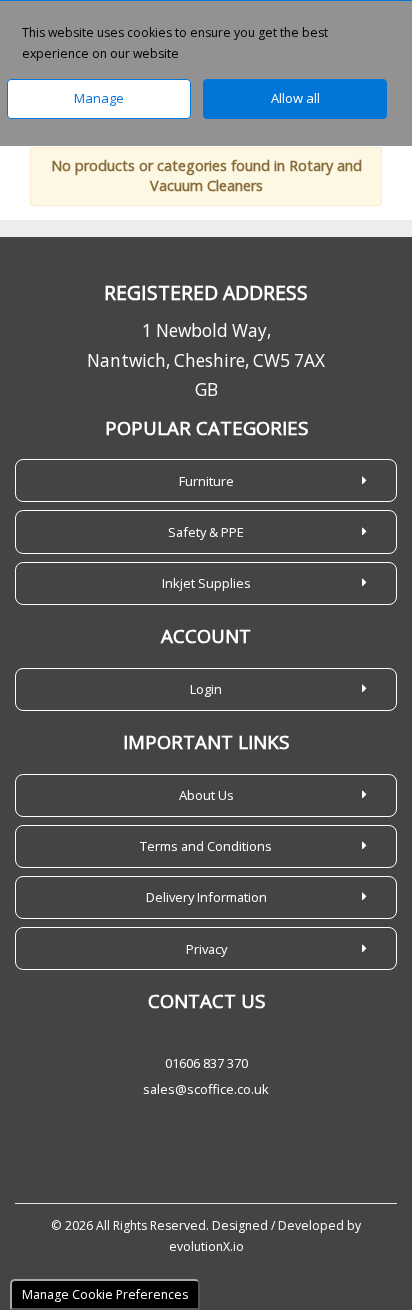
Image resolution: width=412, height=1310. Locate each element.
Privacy (206, 949)
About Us (206, 795)
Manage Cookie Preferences (105, 1294)
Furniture (206, 481)
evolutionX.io (206, 1246)
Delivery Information (206, 897)
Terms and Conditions (206, 846)
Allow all (295, 98)
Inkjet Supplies (206, 583)
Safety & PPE (206, 532)
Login (206, 689)
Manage (99, 98)
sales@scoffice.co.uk (206, 1089)
